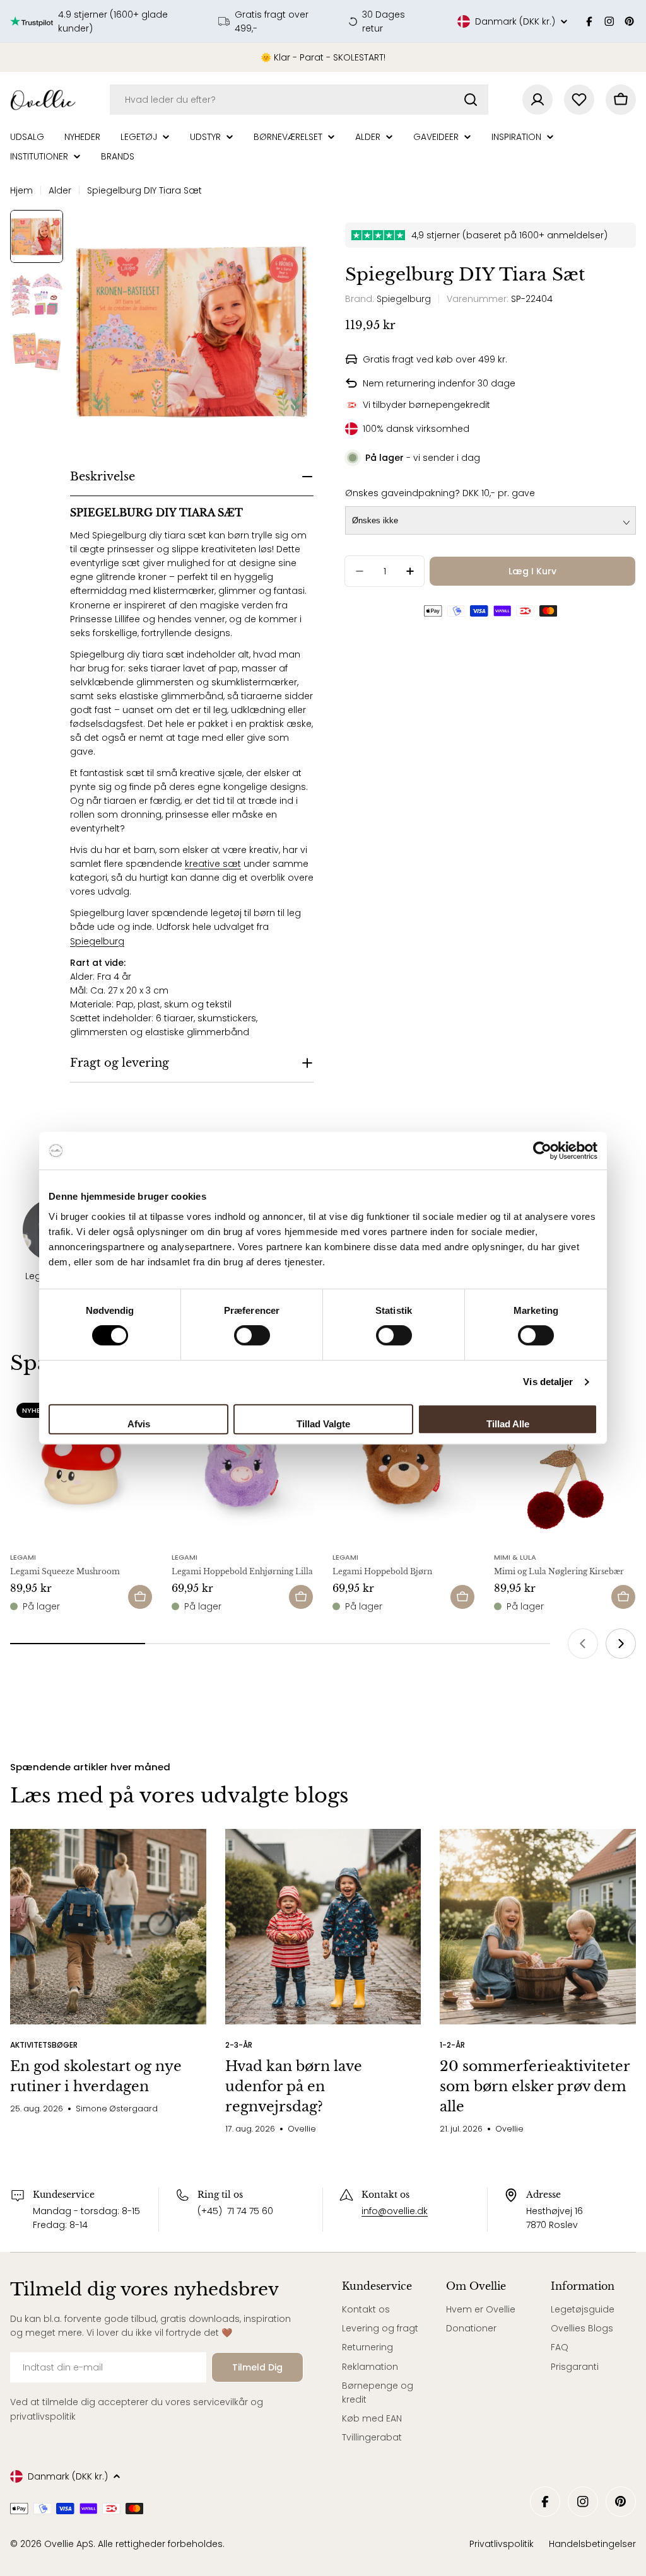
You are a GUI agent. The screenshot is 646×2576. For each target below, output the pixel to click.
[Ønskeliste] (579, 100)
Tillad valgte (323, 1424)
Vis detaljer (548, 1382)
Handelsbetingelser (592, 2544)
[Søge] (471, 100)
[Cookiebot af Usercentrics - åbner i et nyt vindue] (542, 1151)
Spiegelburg (97, 941)
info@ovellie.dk (395, 2211)
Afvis (139, 1424)
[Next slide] (621, 1644)
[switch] (252, 1335)
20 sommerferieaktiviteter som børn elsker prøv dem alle (535, 2086)
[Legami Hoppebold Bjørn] (404, 1468)
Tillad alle (508, 1424)
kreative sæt (213, 864)
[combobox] (299, 100)
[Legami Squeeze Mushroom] (81, 1468)
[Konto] (537, 100)
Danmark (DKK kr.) (515, 21)
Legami (23, 1557)
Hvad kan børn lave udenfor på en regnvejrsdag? (294, 2086)
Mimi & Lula (515, 1557)
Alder (60, 190)
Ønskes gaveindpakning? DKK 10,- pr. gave (440, 493)
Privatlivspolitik (502, 2544)
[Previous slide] (583, 1644)
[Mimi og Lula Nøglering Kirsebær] (565, 1468)
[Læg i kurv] (140, 1597)
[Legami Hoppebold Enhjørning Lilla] (243, 1468)
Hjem (21, 190)
